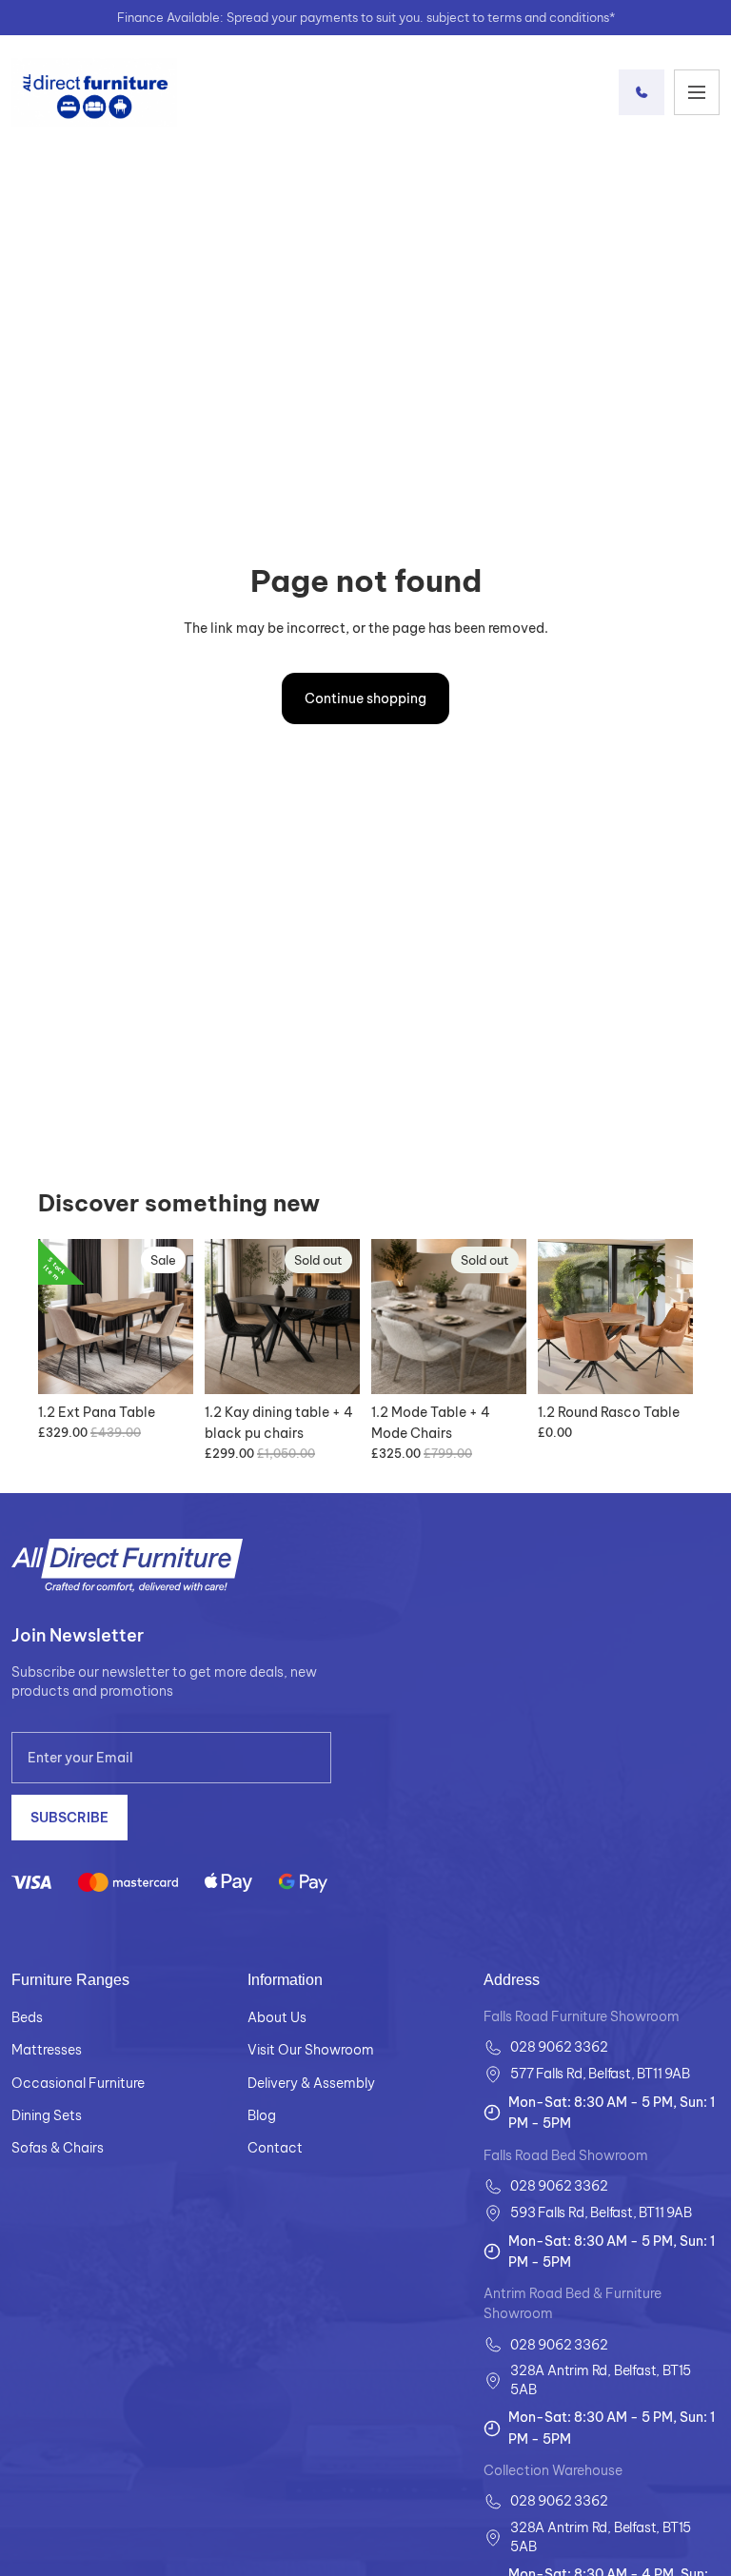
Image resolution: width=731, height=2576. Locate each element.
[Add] (164, 1365)
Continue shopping (365, 698)
